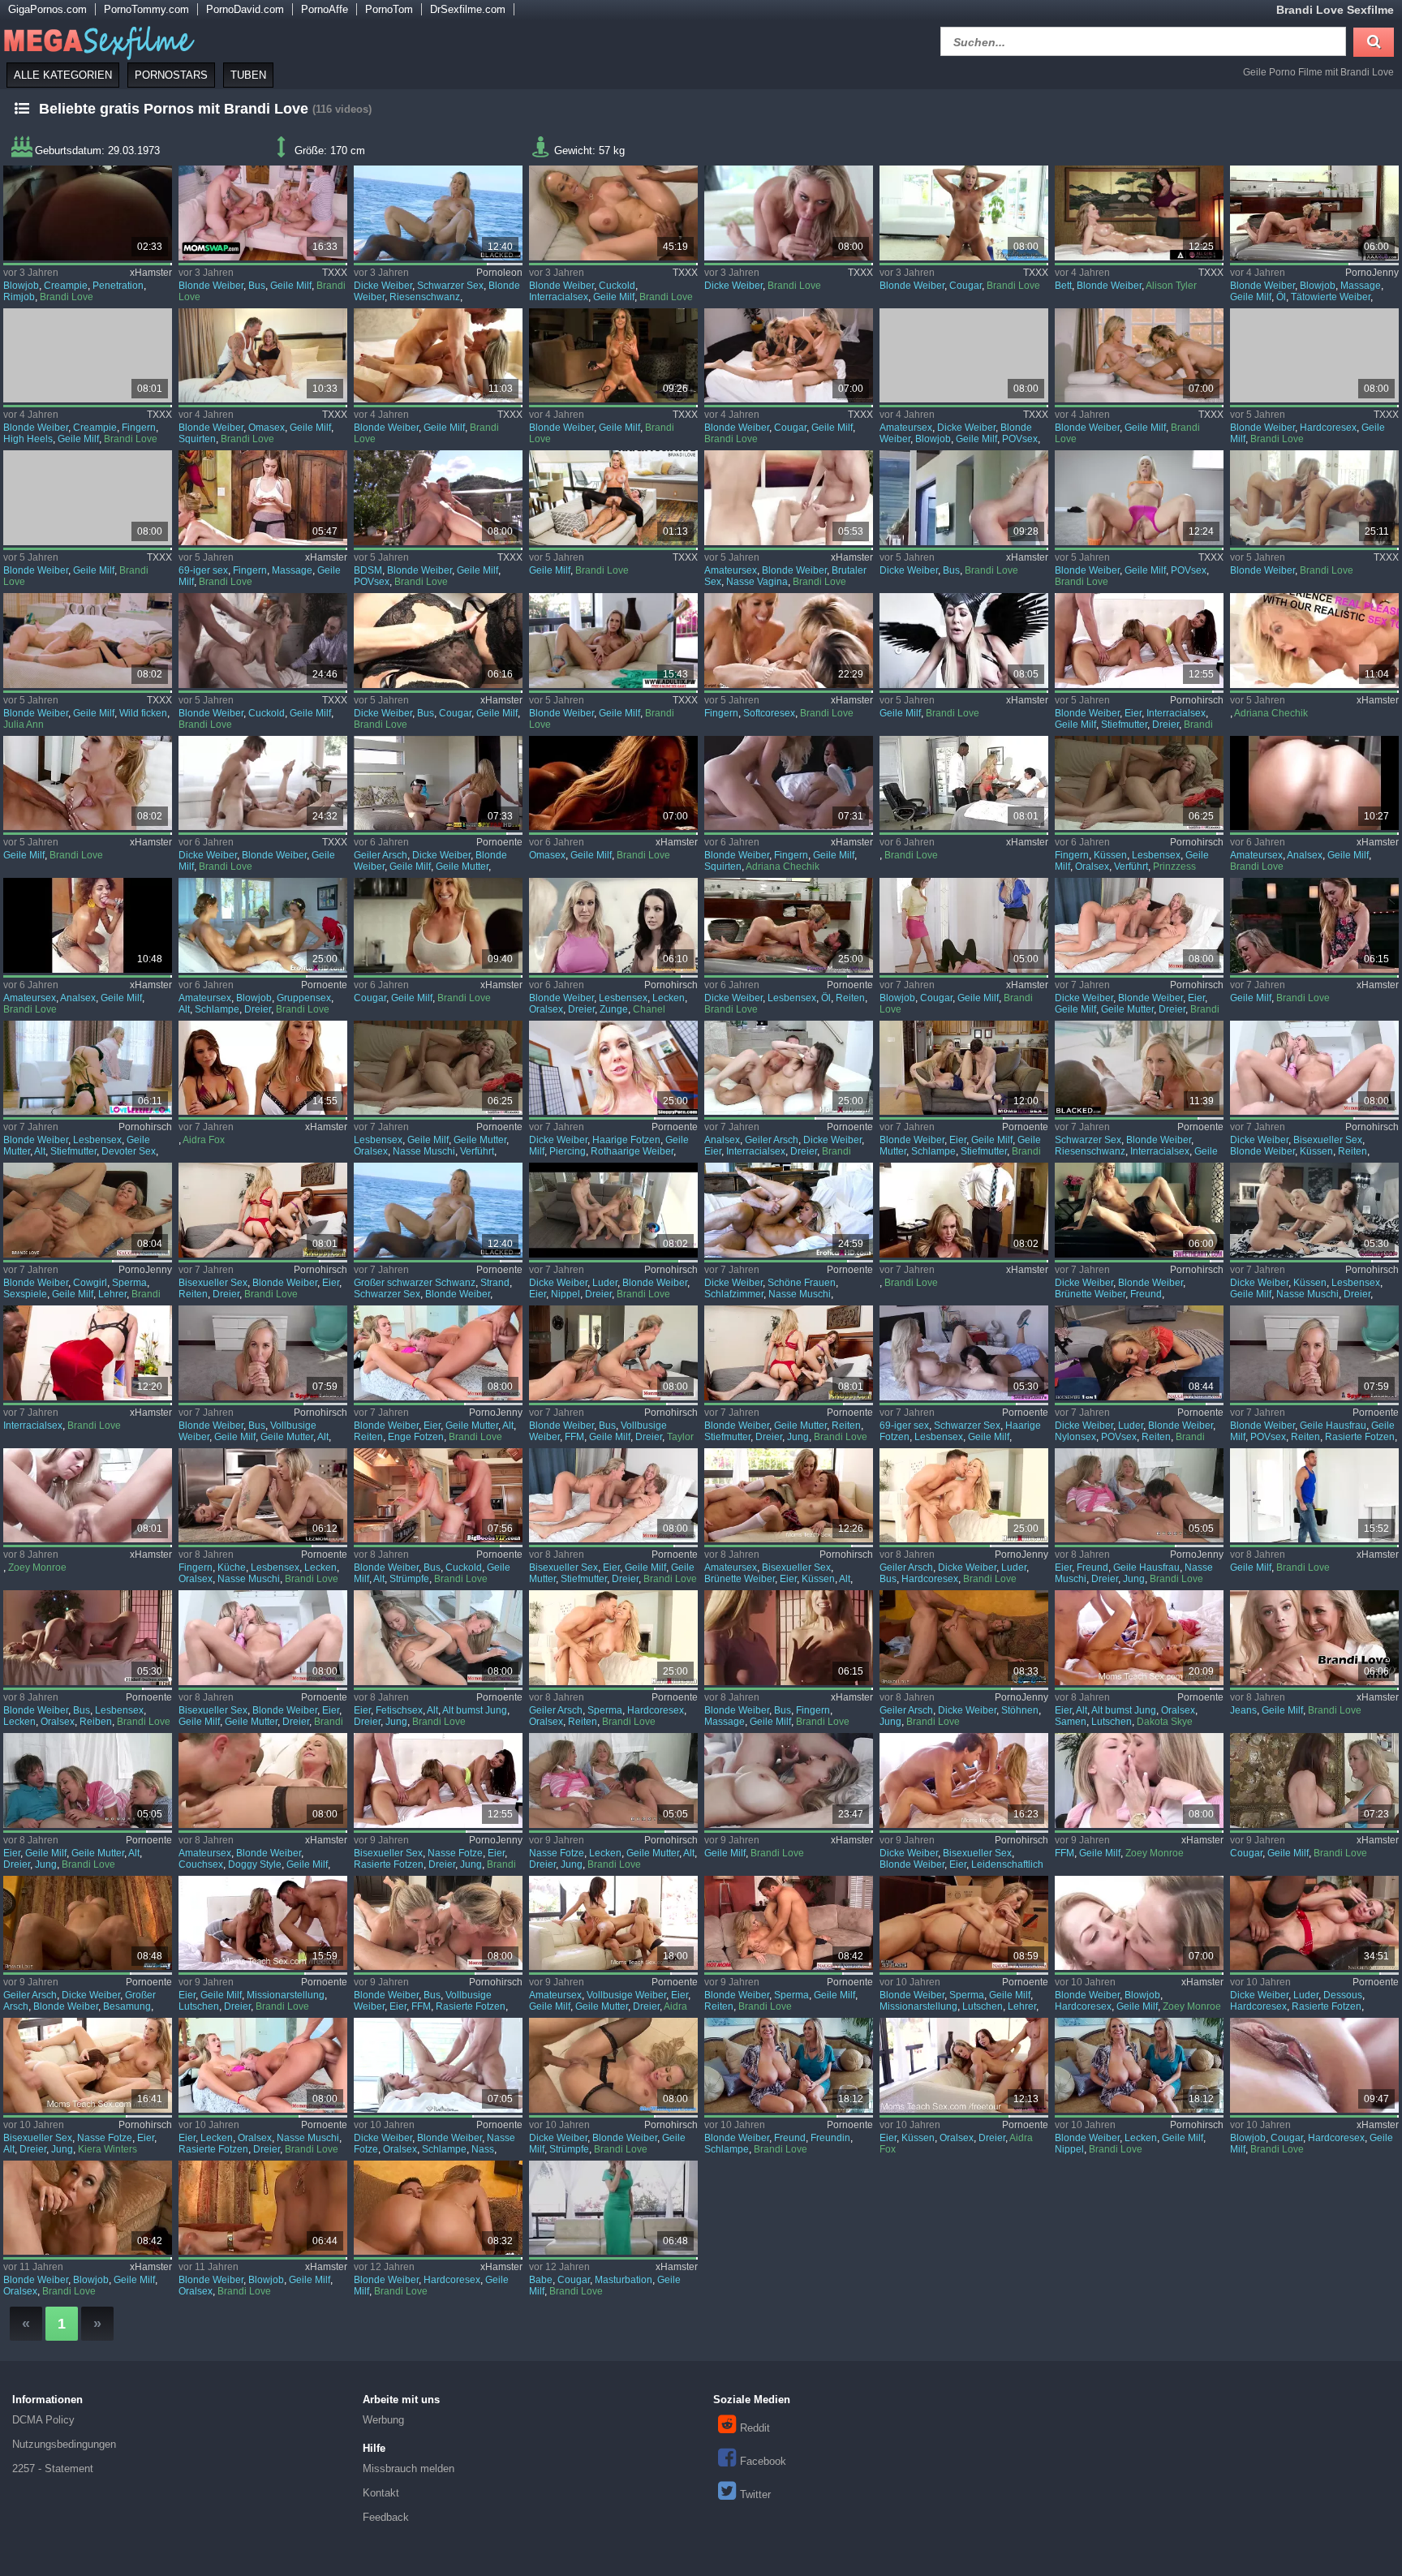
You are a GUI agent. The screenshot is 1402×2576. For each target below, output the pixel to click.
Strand (495, 1283)
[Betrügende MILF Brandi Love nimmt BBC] (438, 925)
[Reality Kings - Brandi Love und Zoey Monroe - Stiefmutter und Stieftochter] (87, 1496)
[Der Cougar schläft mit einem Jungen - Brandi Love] (963, 213)
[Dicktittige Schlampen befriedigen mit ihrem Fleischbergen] (613, 1068)
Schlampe (217, 1009)
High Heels (28, 439)
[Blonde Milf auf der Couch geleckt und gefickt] (262, 1780)
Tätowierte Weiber (1331, 297)
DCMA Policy (43, 2420)
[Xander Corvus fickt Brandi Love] (262, 2065)
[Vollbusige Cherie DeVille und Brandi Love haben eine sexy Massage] (788, 1638)
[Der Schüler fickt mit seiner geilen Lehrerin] (87, 1210)
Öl (1281, 297)
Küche (232, 1568)
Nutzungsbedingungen (64, 2444)
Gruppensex (304, 998)
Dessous (1343, 1995)
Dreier (1165, 725)
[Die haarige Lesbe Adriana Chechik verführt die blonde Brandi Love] (788, 783)
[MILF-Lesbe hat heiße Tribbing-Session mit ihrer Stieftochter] (1314, 925)
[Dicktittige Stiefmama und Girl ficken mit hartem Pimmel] (1314, 1068)
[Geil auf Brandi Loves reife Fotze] (87, 2065)
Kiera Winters (108, 2149)
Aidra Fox (204, 1140)
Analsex (1305, 855)
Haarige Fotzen (626, 1140)
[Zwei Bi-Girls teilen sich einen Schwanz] (262, 1210)
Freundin (830, 2138)
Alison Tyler (1171, 286)
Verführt (1131, 867)
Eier (1133, 713)
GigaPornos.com (47, 9)
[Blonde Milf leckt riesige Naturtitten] (1139, 2065)
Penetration (118, 286)
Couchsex (201, 1864)
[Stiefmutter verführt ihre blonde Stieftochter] (438, 1068)
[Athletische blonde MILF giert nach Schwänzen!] (87, 2208)
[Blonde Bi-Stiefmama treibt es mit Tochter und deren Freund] (788, 1353)
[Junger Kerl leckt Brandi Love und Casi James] (613, 1780)
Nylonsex (1075, 1437)
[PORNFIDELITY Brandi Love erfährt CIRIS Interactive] (788, 1780)
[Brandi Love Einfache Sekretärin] (963, 1210)
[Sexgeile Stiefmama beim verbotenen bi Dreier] (613, 1496)
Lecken (669, 998)
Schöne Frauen (802, 1283)
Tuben (248, 75)
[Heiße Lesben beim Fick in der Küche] (262, 1496)
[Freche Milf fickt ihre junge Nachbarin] (87, 783)
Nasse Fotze (455, 1853)
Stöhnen (1020, 1710)
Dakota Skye (1165, 1722)
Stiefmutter (1124, 725)
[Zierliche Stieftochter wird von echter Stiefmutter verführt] (788, 641)
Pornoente (499, 842)
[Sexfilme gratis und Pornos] (97, 39)
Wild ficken (143, 713)
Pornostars (171, 75)
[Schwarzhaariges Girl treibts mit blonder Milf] (963, 1353)
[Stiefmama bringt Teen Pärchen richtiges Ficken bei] (963, 1068)
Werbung (383, 2420)
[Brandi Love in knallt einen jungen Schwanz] (788, 213)
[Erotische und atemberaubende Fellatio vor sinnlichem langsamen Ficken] (613, 783)
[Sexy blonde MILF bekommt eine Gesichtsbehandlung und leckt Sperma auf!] (262, 2208)
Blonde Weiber (211, 286)
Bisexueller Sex (1328, 1140)
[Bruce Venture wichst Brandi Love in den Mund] (963, 1923)
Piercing (568, 1151)
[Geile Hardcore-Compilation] (613, 1638)
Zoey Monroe (37, 1568)
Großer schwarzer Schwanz (415, 1283)
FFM (574, 1437)
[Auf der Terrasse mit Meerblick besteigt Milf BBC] (438, 213)
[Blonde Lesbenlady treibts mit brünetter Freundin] (1139, 1210)
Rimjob (19, 297)
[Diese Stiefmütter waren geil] (963, 925)
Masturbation (624, 2280)
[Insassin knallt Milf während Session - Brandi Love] (87, 356)
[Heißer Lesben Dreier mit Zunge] (613, 925)
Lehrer (112, 1294)
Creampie (66, 286)
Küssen (1110, 855)
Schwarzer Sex (450, 286)
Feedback (386, 2517)
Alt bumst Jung (475, 1710)
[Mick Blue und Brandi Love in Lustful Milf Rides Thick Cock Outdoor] (438, 498)
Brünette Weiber (1090, 1294)
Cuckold (617, 286)
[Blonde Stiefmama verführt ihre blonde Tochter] (1139, 783)
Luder (605, 1283)
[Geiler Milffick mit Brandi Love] (788, 1923)
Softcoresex (769, 713)
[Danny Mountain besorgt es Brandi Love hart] (1314, 1923)
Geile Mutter (462, 867)
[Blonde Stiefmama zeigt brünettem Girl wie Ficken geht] (788, 1496)
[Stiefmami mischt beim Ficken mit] (1139, 925)
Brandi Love (67, 297)
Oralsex (1092, 867)
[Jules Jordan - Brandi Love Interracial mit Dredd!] (87, 1353)
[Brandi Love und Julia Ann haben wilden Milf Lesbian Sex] (87, 641)
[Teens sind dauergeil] (262, 925)
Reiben (96, 1722)
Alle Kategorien (63, 75)
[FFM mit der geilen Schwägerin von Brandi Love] (438, 1923)
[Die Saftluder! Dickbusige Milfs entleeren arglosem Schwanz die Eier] (613, 1353)
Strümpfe (409, 1579)
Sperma (129, 1283)
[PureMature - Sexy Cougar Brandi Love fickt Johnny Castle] (1314, 2065)
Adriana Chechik (1271, 713)
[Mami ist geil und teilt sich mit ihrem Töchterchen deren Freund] (262, 1638)
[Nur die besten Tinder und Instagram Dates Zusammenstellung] (87, 925)
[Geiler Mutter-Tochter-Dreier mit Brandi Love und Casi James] (87, 1780)
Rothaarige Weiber (632, 1151)
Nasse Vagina (757, 582)
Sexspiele (25, 1294)
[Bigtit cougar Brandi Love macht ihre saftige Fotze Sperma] (613, 2208)
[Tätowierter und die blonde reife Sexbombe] (1314, 213)
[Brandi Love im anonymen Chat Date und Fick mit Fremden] (438, 356)
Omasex (267, 428)
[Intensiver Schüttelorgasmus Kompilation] (1314, 641)
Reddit (755, 2428)
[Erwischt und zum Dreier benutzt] (1139, 641)
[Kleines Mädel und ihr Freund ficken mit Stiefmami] (1139, 1496)
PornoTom (389, 9)
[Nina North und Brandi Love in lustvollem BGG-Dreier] (788, 498)
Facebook (763, 2461)
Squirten (197, 439)
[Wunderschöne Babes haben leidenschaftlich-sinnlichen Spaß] (788, 1210)
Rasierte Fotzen (1360, 1437)
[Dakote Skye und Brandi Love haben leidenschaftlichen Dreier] (963, 1780)
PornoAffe (325, 9)
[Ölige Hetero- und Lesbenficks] (788, 925)
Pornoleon (499, 273)
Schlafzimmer (734, 1294)
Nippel (566, 1294)
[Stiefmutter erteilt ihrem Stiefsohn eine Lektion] (963, 783)
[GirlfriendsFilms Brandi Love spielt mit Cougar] (1314, 1780)
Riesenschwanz (425, 297)
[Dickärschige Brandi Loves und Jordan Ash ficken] (963, 1638)
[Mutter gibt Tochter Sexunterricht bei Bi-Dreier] (613, 1210)
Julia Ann (24, 725)
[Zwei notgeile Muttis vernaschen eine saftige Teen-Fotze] (1314, 1210)
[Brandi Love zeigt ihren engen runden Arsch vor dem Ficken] (438, 2208)
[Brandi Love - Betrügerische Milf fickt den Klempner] (1314, 1496)
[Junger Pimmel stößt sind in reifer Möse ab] (438, 1496)
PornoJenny (1372, 273)
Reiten (850, 998)
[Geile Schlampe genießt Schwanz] (438, 2065)
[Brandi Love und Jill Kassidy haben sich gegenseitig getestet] (262, 498)
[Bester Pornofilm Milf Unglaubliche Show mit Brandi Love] (262, 641)
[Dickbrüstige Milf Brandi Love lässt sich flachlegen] (613, 2065)
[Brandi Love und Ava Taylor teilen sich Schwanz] (262, 1923)
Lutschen (1112, 1722)
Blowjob (21, 286)
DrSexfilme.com (468, 9)
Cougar (965, 286)
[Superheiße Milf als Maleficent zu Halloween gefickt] (963, 641)
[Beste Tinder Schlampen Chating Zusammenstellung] (1314, 783)
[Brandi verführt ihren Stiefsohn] (262, 1068)
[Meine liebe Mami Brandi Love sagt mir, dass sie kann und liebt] (1314, 498)
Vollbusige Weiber (626, 1995)
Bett (1063, 286)
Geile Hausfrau (1333, 1426)
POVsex (1020, 439)
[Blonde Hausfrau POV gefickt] (1314, 1353)
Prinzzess (1174, 867)
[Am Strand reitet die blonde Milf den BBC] (438, 1210)
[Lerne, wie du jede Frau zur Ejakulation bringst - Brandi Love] (262, 356)
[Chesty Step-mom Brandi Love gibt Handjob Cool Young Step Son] (613, 641)
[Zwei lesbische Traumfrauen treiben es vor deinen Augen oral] (87, 1638)
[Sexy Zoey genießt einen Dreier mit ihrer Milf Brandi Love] (1139, 1923)
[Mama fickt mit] (1139, 1638)
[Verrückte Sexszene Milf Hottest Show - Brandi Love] (613, 356)
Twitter (755, 2494)
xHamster (151, 273)
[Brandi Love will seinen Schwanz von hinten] (87, 1923)
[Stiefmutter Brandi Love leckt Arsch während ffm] (1139, 1780)
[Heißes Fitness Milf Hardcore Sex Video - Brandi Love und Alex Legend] (1314, 356)
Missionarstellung (286, 1995)
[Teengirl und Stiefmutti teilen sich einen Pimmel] (438, 1353)
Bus (257, 286)
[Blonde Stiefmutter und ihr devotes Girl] (87, 1068)
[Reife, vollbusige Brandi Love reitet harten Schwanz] (963, 498)
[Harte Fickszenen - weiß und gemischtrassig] (788, 1068)
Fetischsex (399, 1710)
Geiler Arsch (381, 855)
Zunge (614, 1009)
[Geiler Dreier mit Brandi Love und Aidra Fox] (963, 2065)
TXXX (335, 273)
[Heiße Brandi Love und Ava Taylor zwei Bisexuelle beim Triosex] (438, 1780)
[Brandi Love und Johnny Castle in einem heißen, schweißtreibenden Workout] (1139, 498)
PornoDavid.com (245, 9)
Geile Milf (291, 286)
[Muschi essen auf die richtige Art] (87, 213)
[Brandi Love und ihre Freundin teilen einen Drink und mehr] (788, 2065)
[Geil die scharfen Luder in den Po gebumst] (963, 1496)
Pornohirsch (1197, 700)
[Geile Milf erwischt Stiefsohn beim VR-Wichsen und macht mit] (262, 1353)
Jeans (1243, 1710)
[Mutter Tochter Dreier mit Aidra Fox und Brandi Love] (613, 1923)
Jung (798, 1437)
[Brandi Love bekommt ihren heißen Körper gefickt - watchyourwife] (613, 498)
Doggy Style (255, 1864)
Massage (1361, 286)
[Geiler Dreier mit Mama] (438, 1638)
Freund (1146, 1294)
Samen (1071, 1722)
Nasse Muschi (424, 1151)
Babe (541, 2280)
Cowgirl (90, 1283)
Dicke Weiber (383, 286)
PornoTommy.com (146, 9)
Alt (184, 1009)
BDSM (368, 570)
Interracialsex (559, 297)
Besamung (127, 2006)
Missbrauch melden (409, 2468)
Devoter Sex (129, 1151)
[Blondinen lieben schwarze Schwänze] (1139, 1068)
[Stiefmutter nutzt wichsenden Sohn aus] (438, 783)
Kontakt (381, 2493)
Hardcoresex (1328, 428)
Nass (483, 2149)
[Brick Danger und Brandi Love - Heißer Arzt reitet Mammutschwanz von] (87, 498)
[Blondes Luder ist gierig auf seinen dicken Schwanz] (1139, 1353)
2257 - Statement (53, 2468)
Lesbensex (1156, 855)
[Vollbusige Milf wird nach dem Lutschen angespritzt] (438, 641)
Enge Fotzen (416, 1437)
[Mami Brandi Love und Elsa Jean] (1314, 1638)
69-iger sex (203, 570)
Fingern (139, 428)
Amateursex (906, 428)
